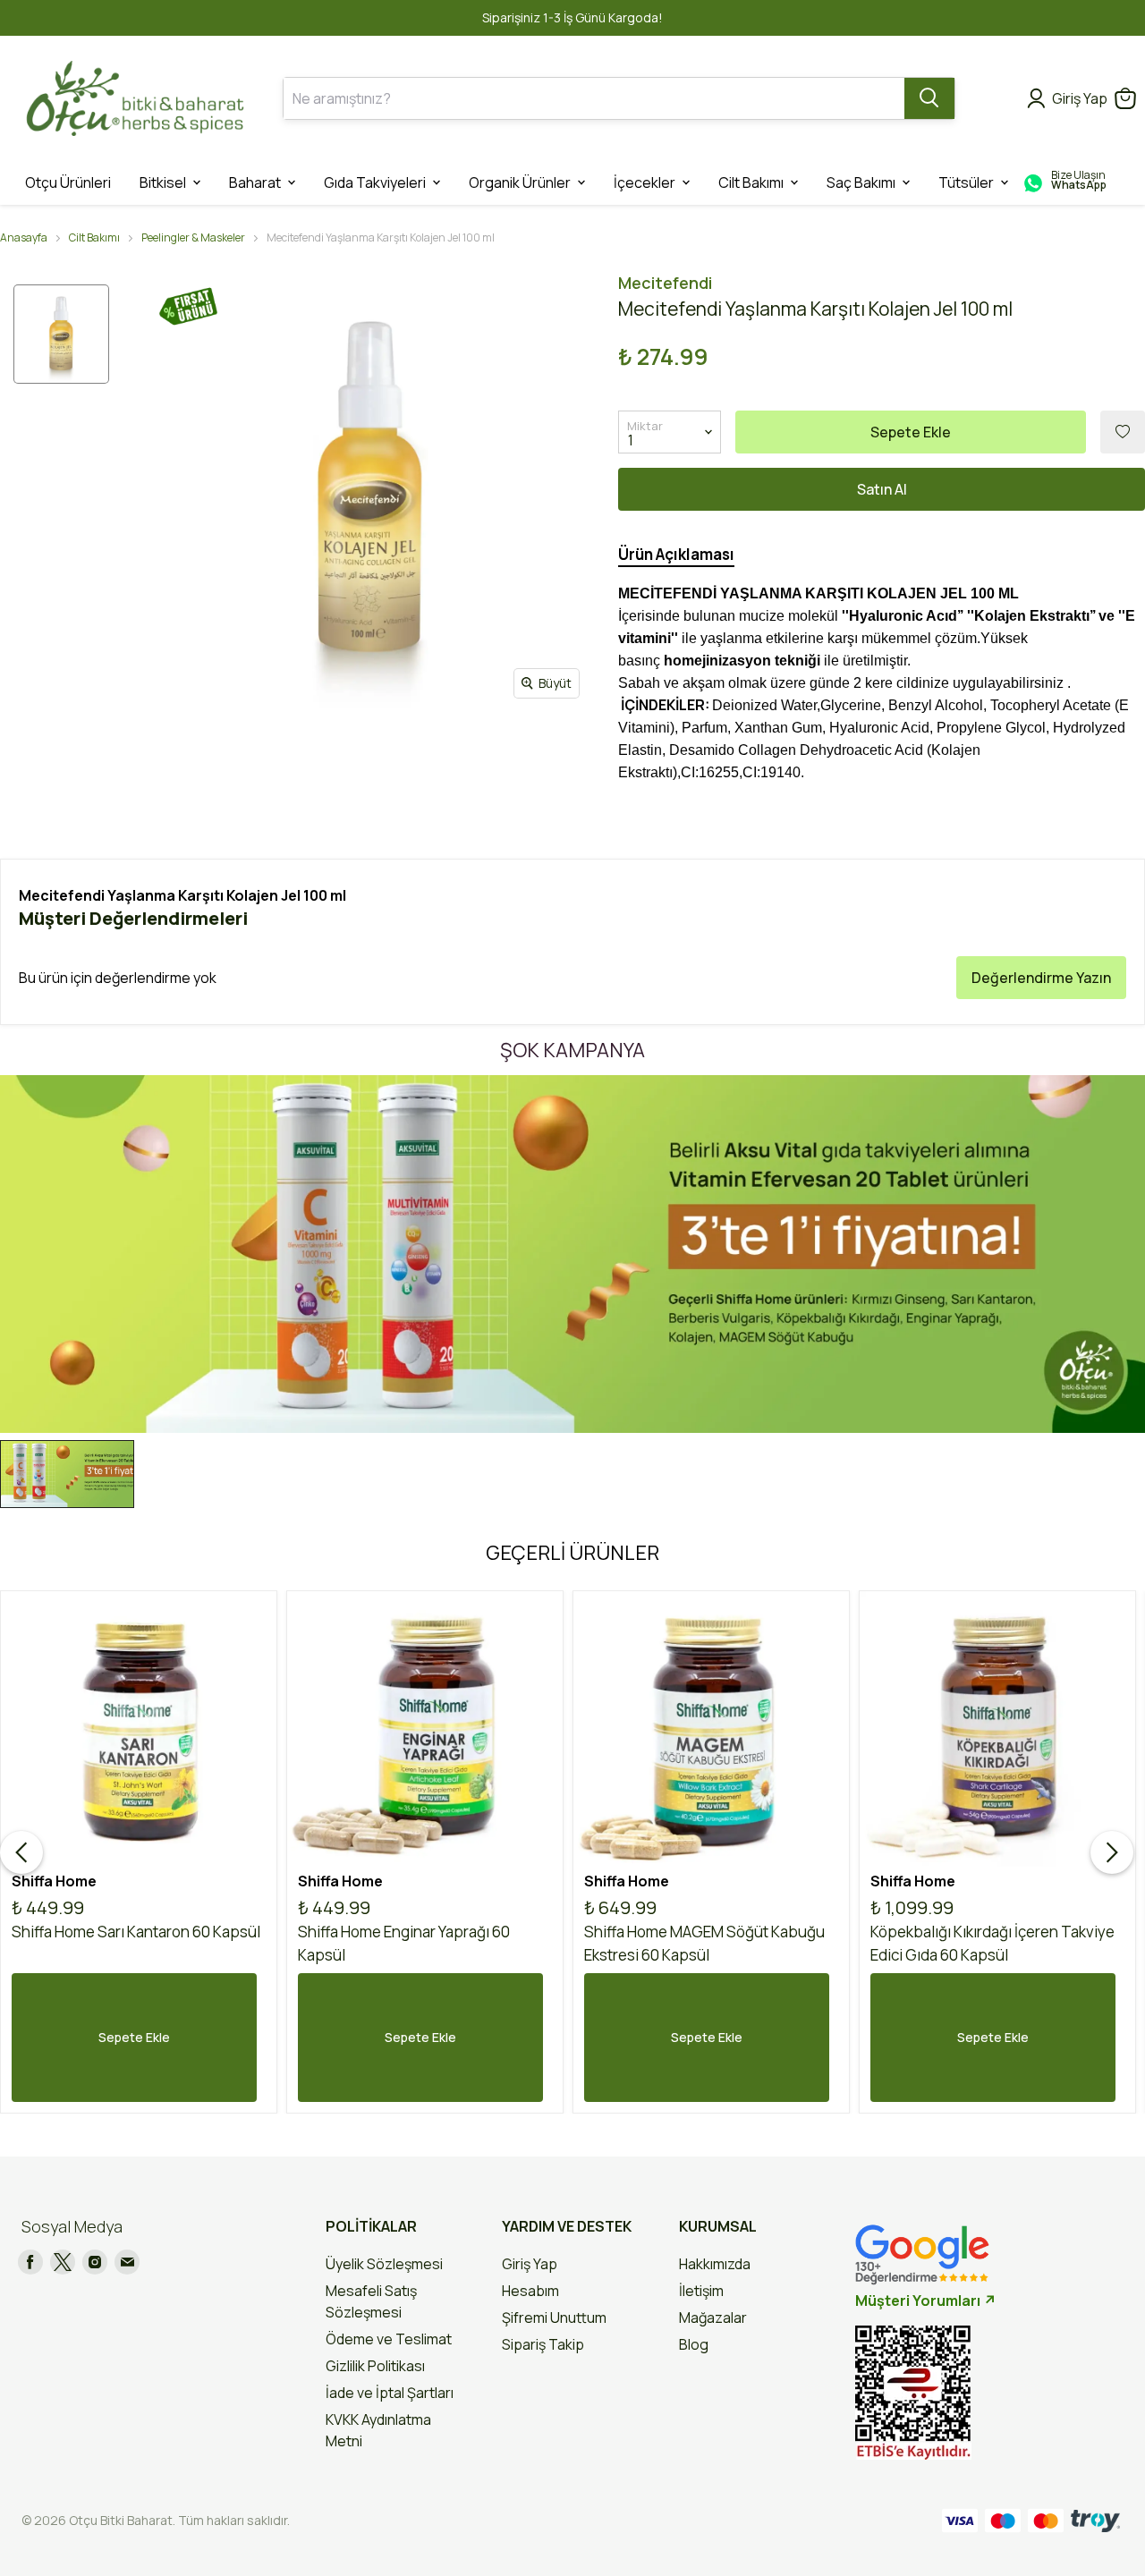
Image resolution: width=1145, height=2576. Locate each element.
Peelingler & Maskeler (193, 237)
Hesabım (530, 2291)
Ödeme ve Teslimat (389, 2339)
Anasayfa (24, 237)
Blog (694, 2344)
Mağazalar (713, 2318)
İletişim (701, 2291)
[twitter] (63, 2262)
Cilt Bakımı (94, 237)
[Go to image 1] (67, 1474)
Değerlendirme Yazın (1041, 978)
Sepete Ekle (911, 432)
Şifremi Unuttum (554, 2318)
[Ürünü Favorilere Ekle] (1123, 432)
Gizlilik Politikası (375, 2366)
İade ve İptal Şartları (390, 2393)
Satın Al (882, 489)
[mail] (127, 2262)
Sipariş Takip (543, 2344)
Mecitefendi (665, 283)
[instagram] (95, 2262)
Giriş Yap (530, 2264)
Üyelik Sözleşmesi (384, 2264)
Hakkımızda (715, 2264)
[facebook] (30, 2262)
